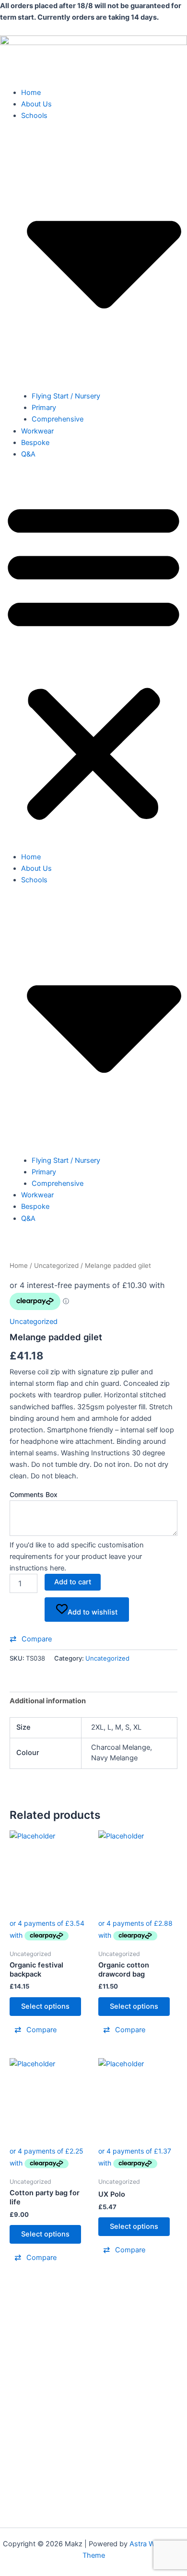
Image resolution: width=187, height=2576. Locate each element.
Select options (45, 2006)
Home (31, 93)
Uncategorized (56, 1265)
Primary (44, 408)
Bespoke (35, 443)
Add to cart (73, 1582)
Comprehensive (58, 419)
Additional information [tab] (48, 1701)
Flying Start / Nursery (66, 396)
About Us (36, 104)
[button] (93, 661)
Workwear (37, 431)
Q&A (28, 454)
